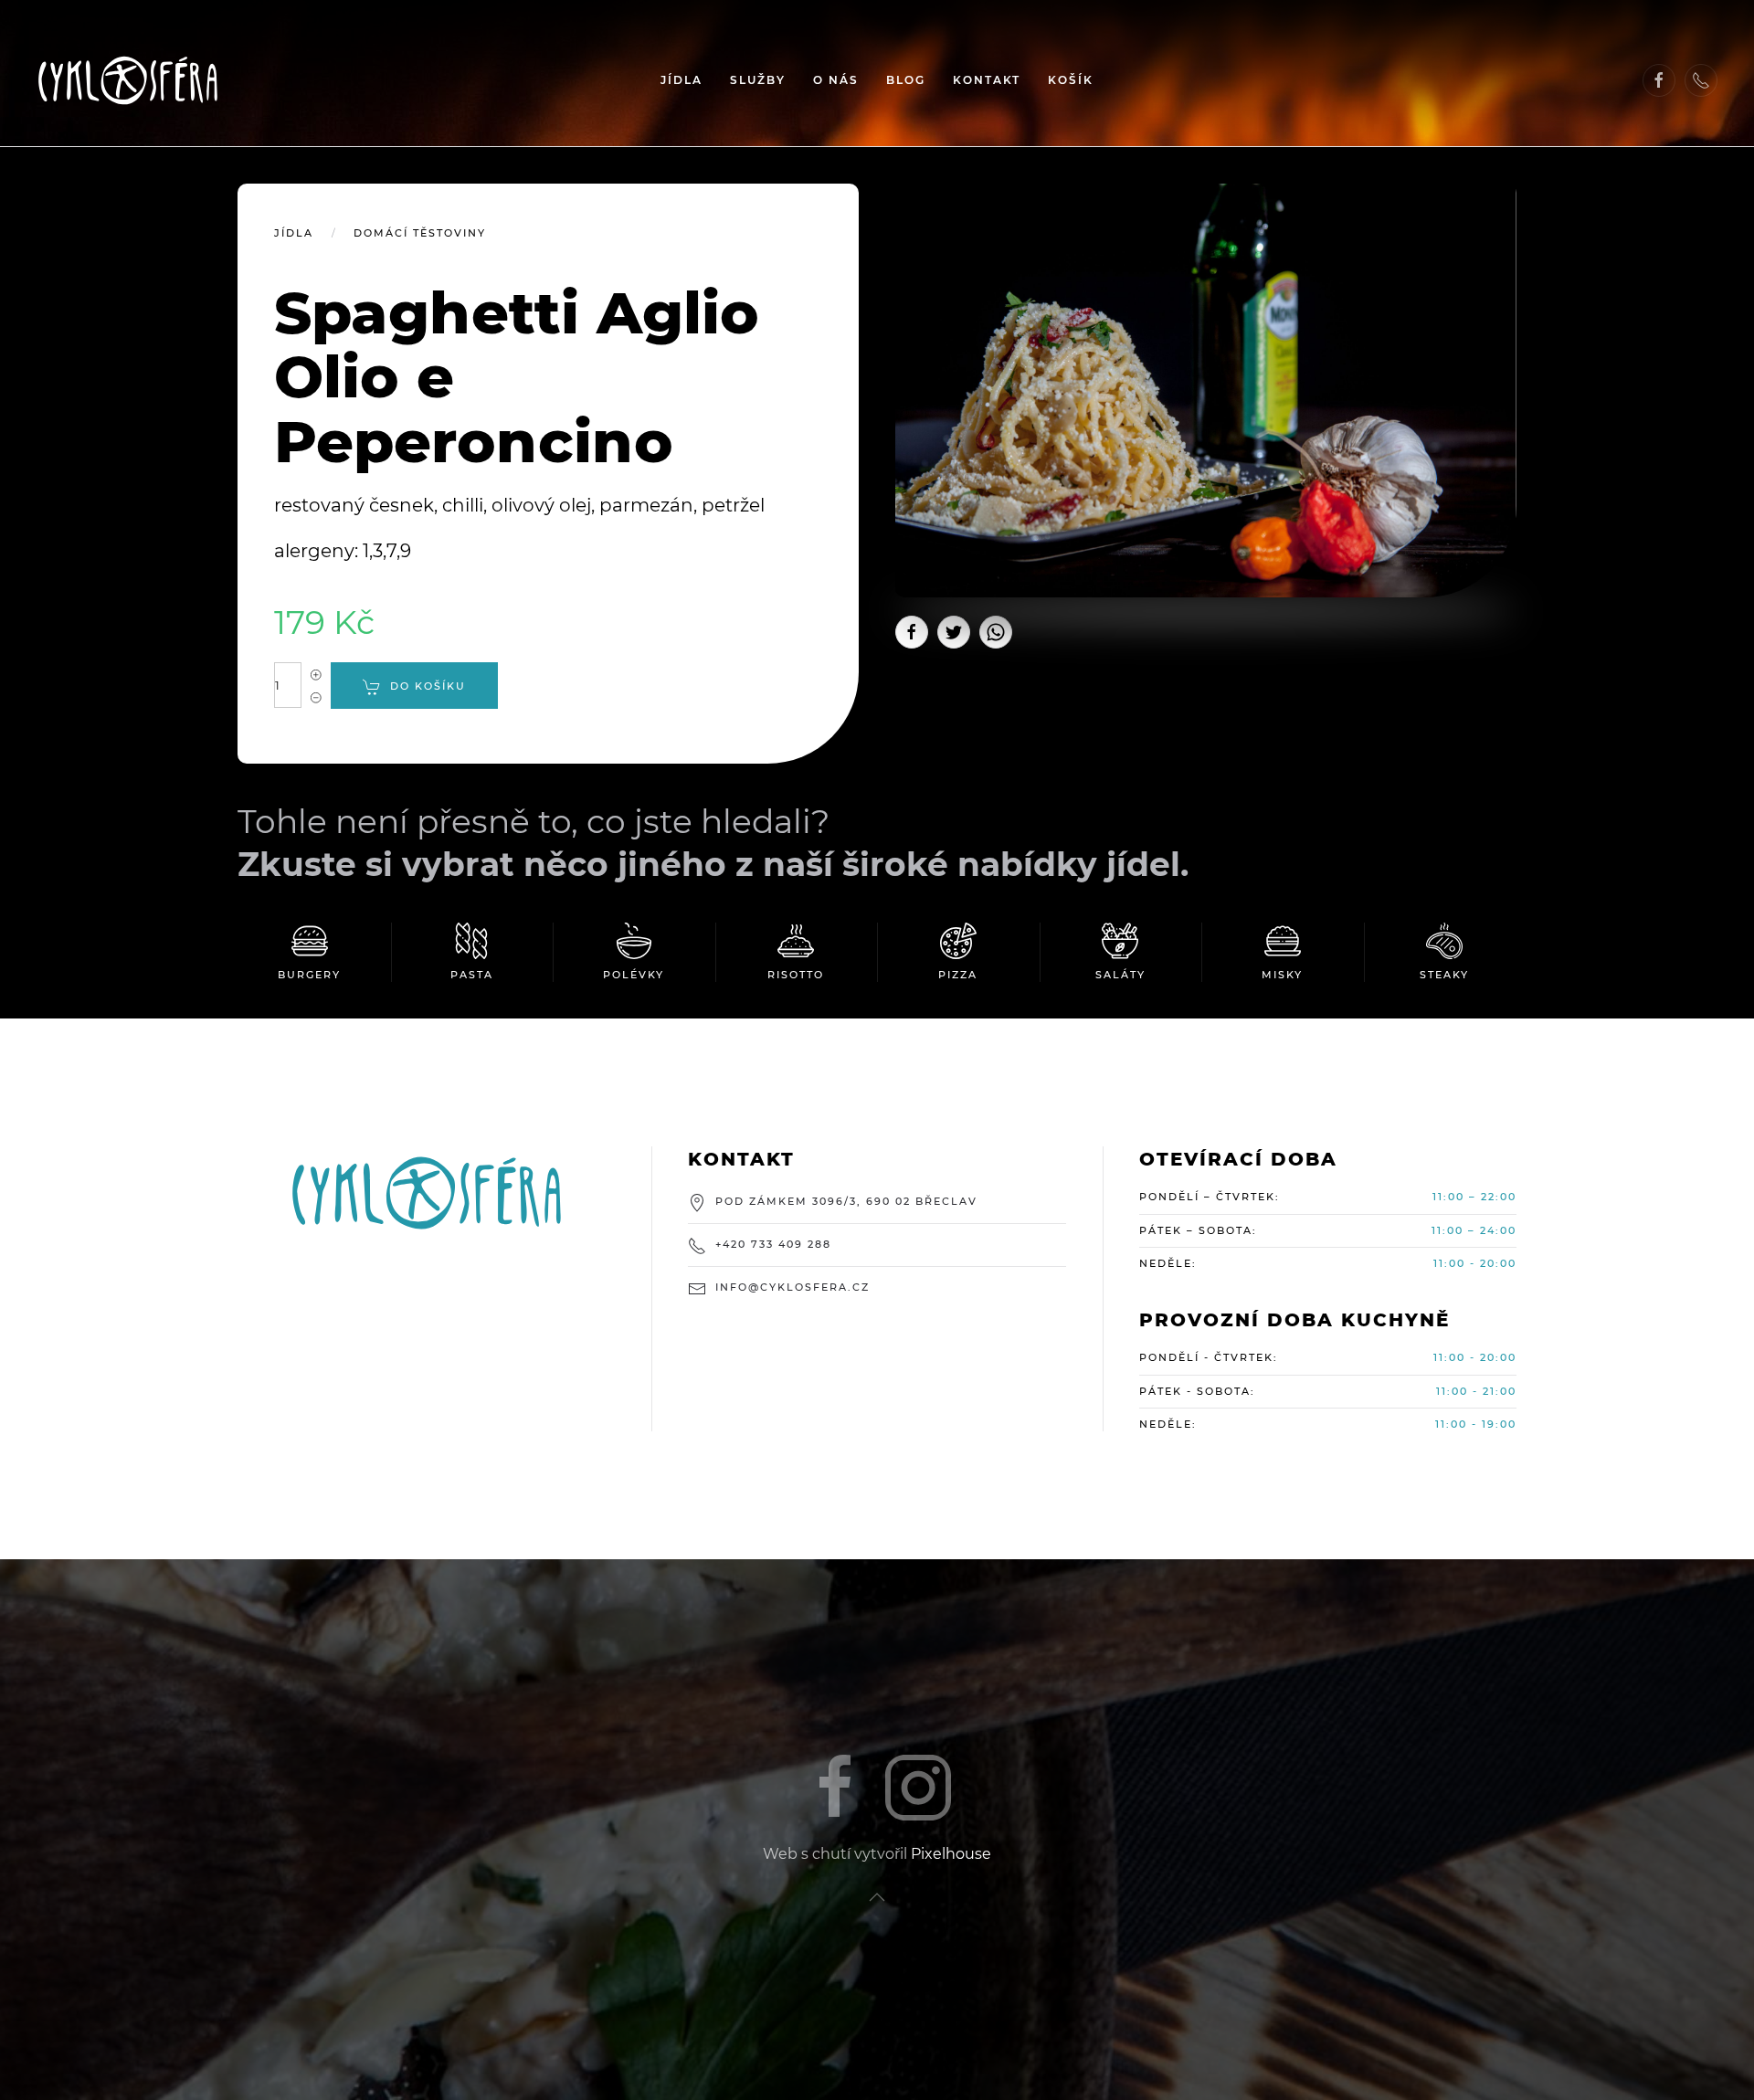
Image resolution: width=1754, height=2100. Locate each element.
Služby (758, 80)
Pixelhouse (951, 1854)
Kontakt (987, 80)
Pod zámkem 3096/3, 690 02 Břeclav (846, 1201)
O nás (836, 80)
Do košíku (428, 686)
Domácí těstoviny (420, 233)
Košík (1071, 80)
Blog (906, 80)
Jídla (682, 80)
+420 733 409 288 (773, 1244)
